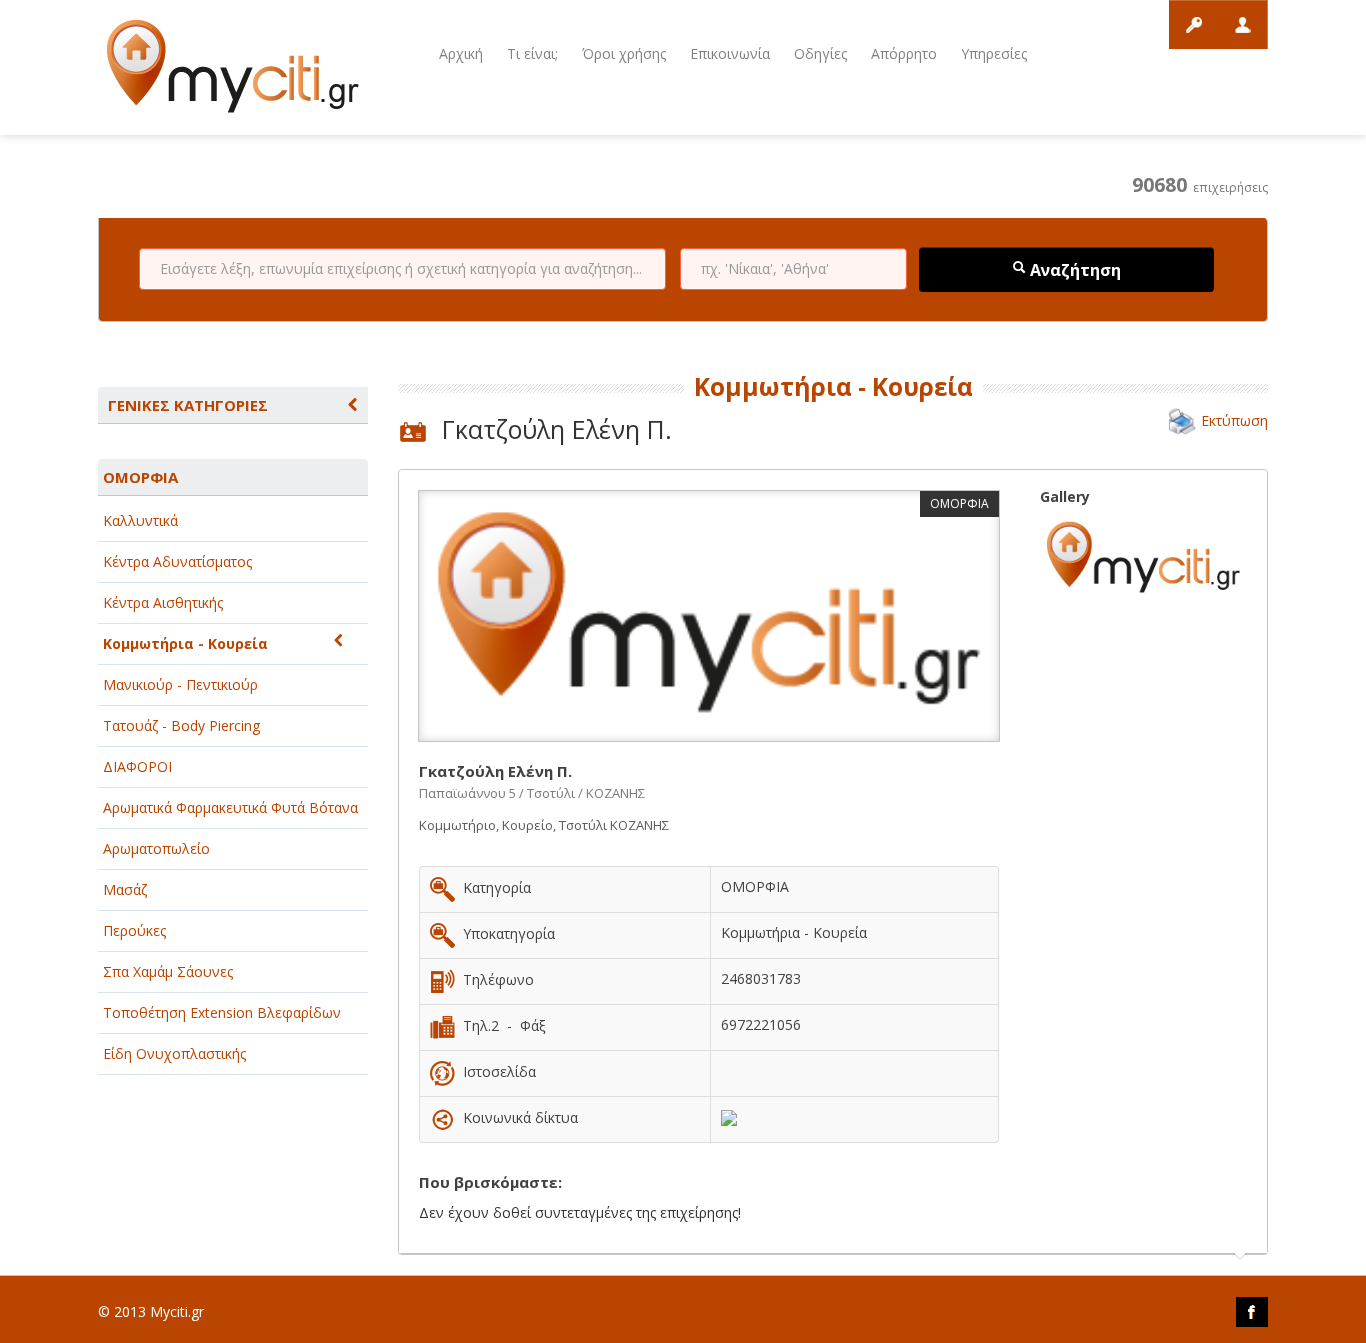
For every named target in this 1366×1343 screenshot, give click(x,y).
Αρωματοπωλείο (156, 848)
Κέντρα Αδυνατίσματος (177, 561)
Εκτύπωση (1234, 420)
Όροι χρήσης (624, 53)
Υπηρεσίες (994, 53)
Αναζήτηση (1073, 270)
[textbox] (402, 269)
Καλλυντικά (140, 520)
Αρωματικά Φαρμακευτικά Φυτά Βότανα (230, 807)
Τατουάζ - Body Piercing (181, 725)
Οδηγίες (820, 53)
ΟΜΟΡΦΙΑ (140, 477)
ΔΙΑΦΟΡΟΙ (137, 766)
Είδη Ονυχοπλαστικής (174, 1053)
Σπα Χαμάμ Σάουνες (168, 971)
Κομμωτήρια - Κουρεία (185, 643)
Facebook (1252, 1312)
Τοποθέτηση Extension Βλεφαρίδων (222, 1012)
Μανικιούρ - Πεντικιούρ (180, 684)
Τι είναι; (532, 53)
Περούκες (134, 930)
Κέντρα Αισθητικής (163, 602)
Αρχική (461, 53)
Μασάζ (125, 889)
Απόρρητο (904, 53)
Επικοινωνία (730, 53)
